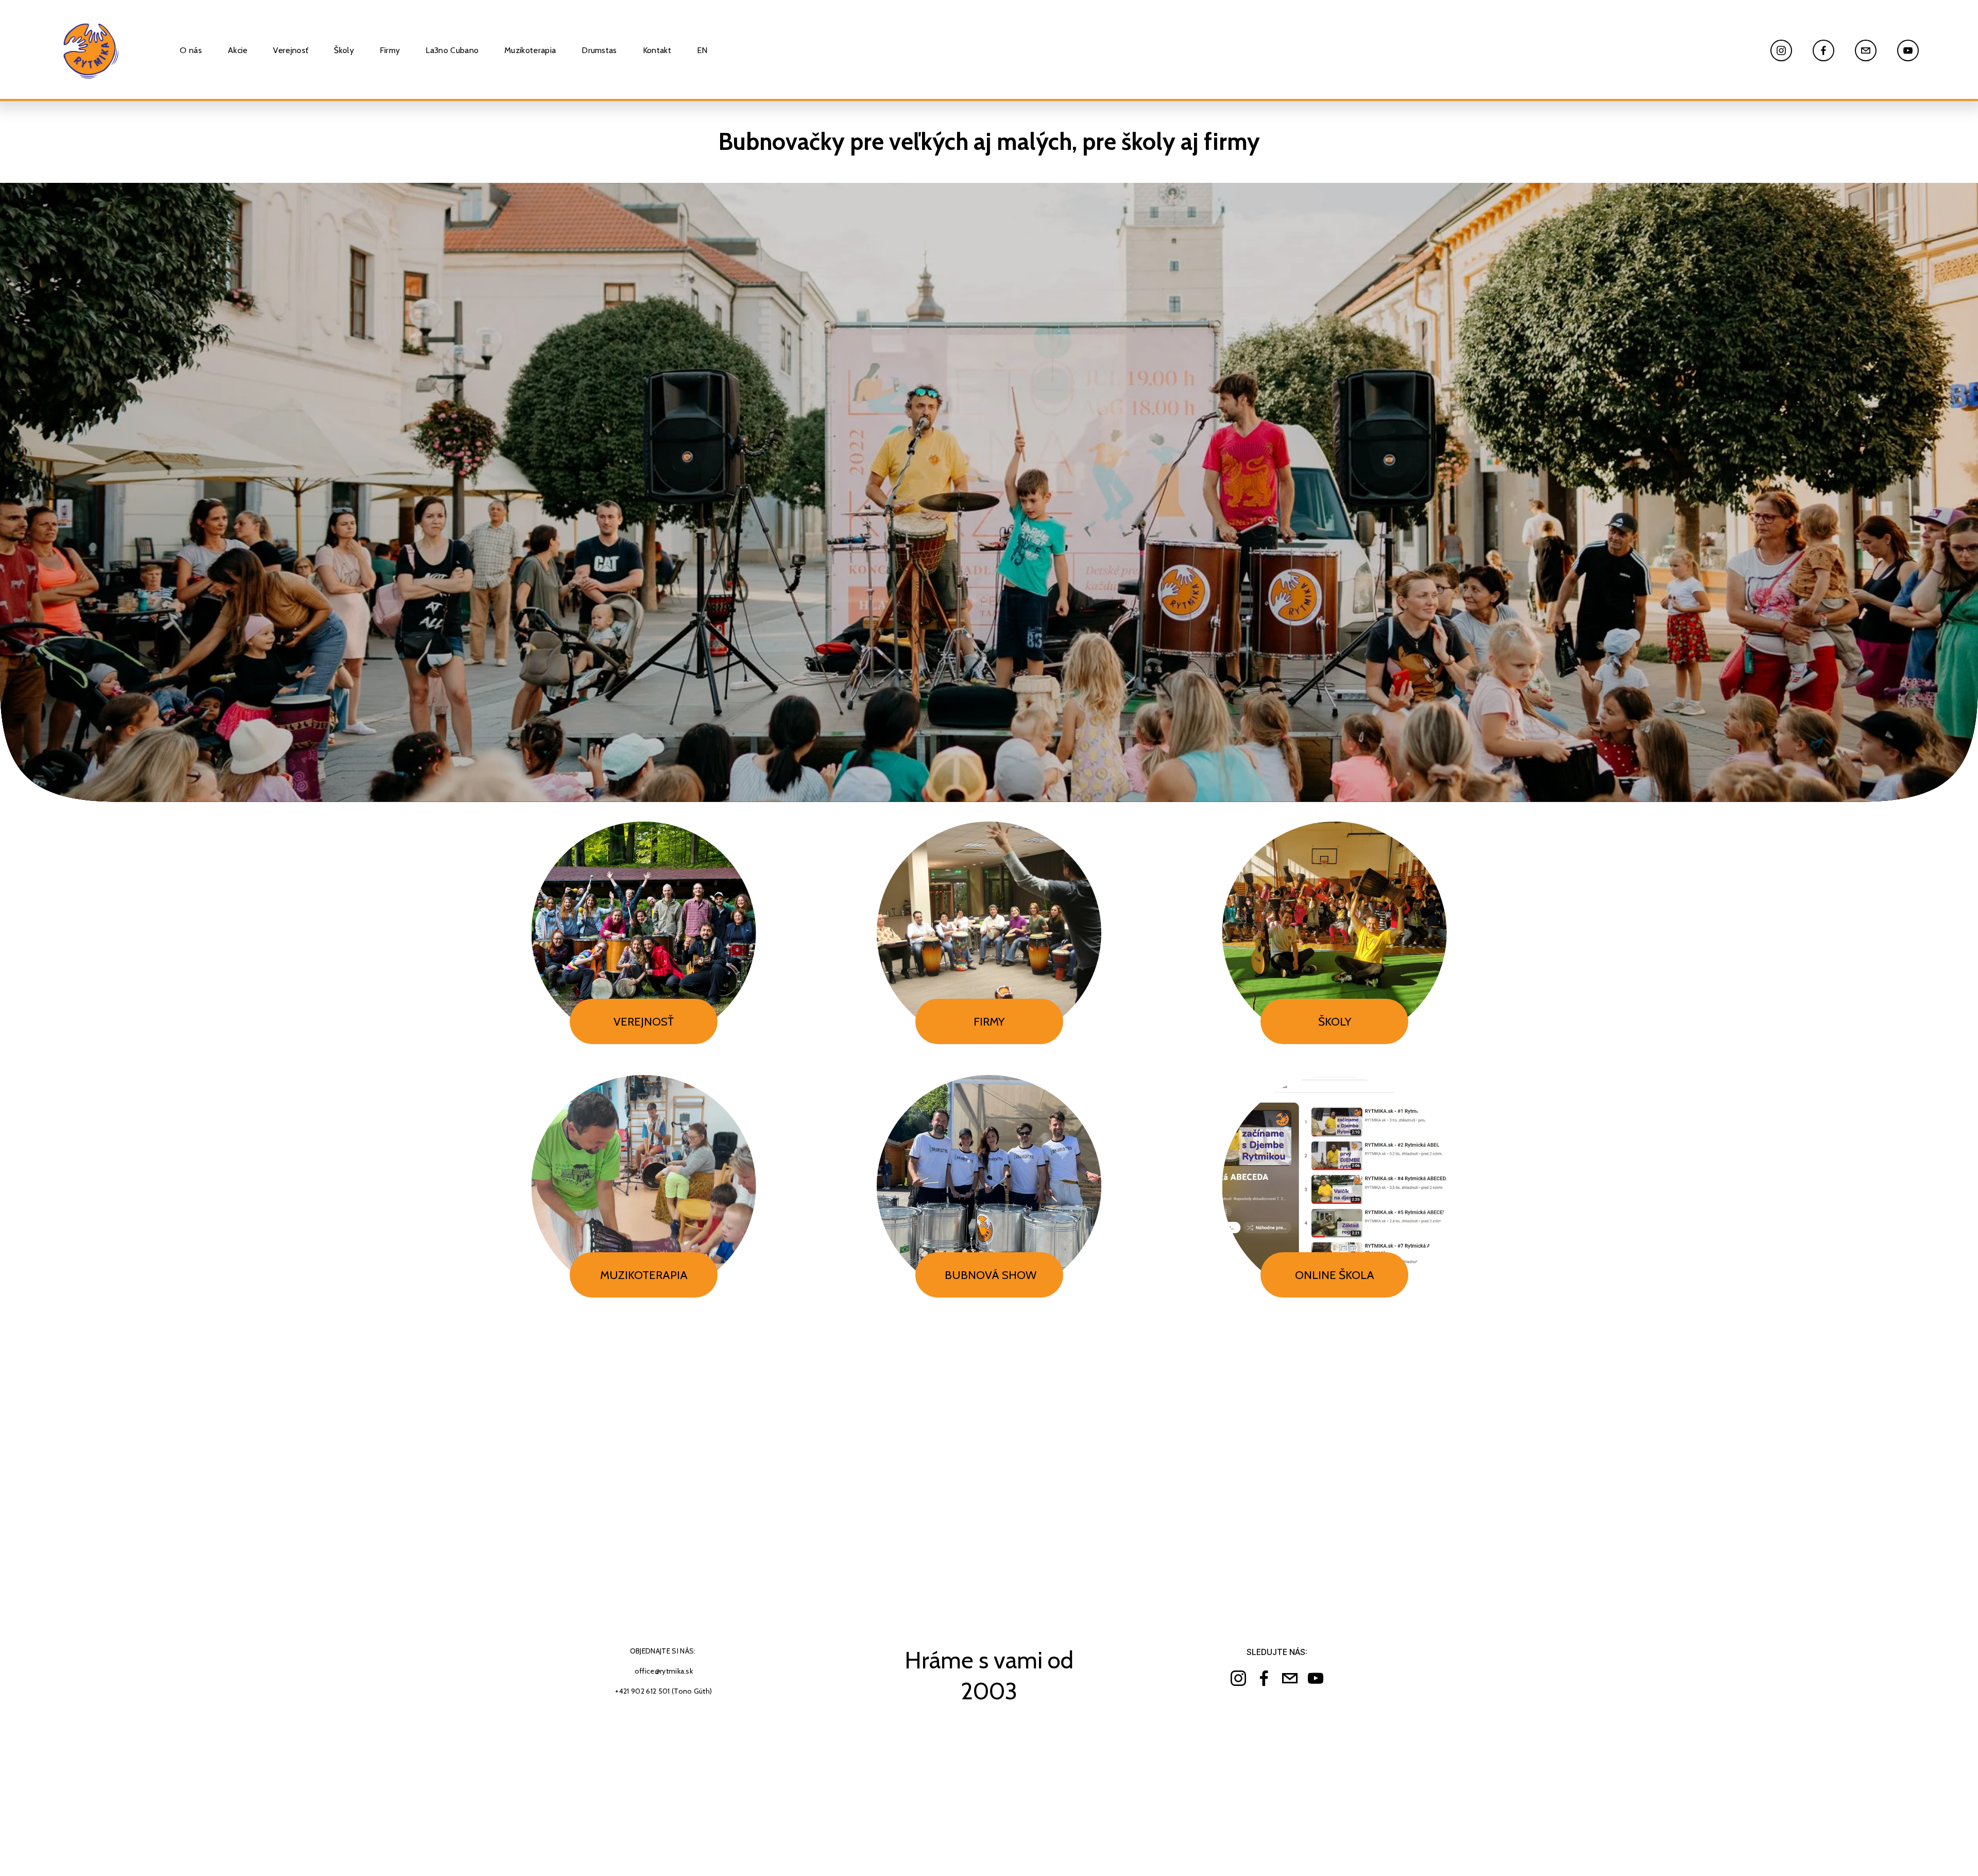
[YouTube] (1908, 50)
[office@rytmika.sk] (1866, 50)
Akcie (238, 50)
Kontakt (657, 50)
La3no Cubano (452, 50)
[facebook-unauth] (1823, 50)
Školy (344, 50)
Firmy (390, 50)
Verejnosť (291, 50)
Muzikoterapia (530, 50)
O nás (191, 50)
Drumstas (599, 50)
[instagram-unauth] (1781, 50)
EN (702, 50)
